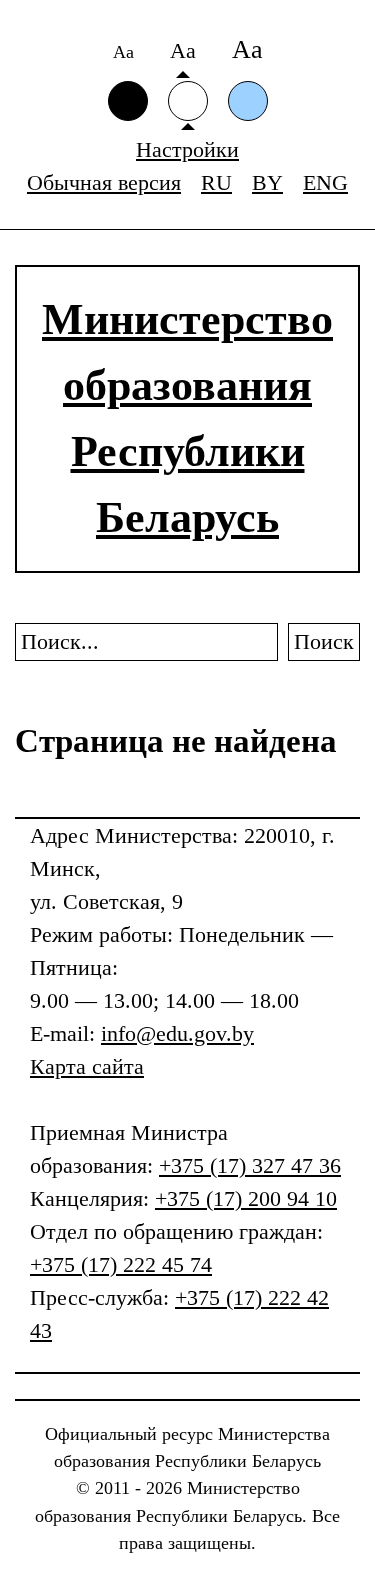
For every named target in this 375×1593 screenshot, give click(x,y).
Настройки (187, 149)
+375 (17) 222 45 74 (121, 1264)
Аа (123, 52)
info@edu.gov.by (177, 1033)
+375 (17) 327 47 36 (250, 1165)
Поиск (324, 641)
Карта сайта (87, 1066)
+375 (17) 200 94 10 (246, 1198)
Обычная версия (104, 182)
